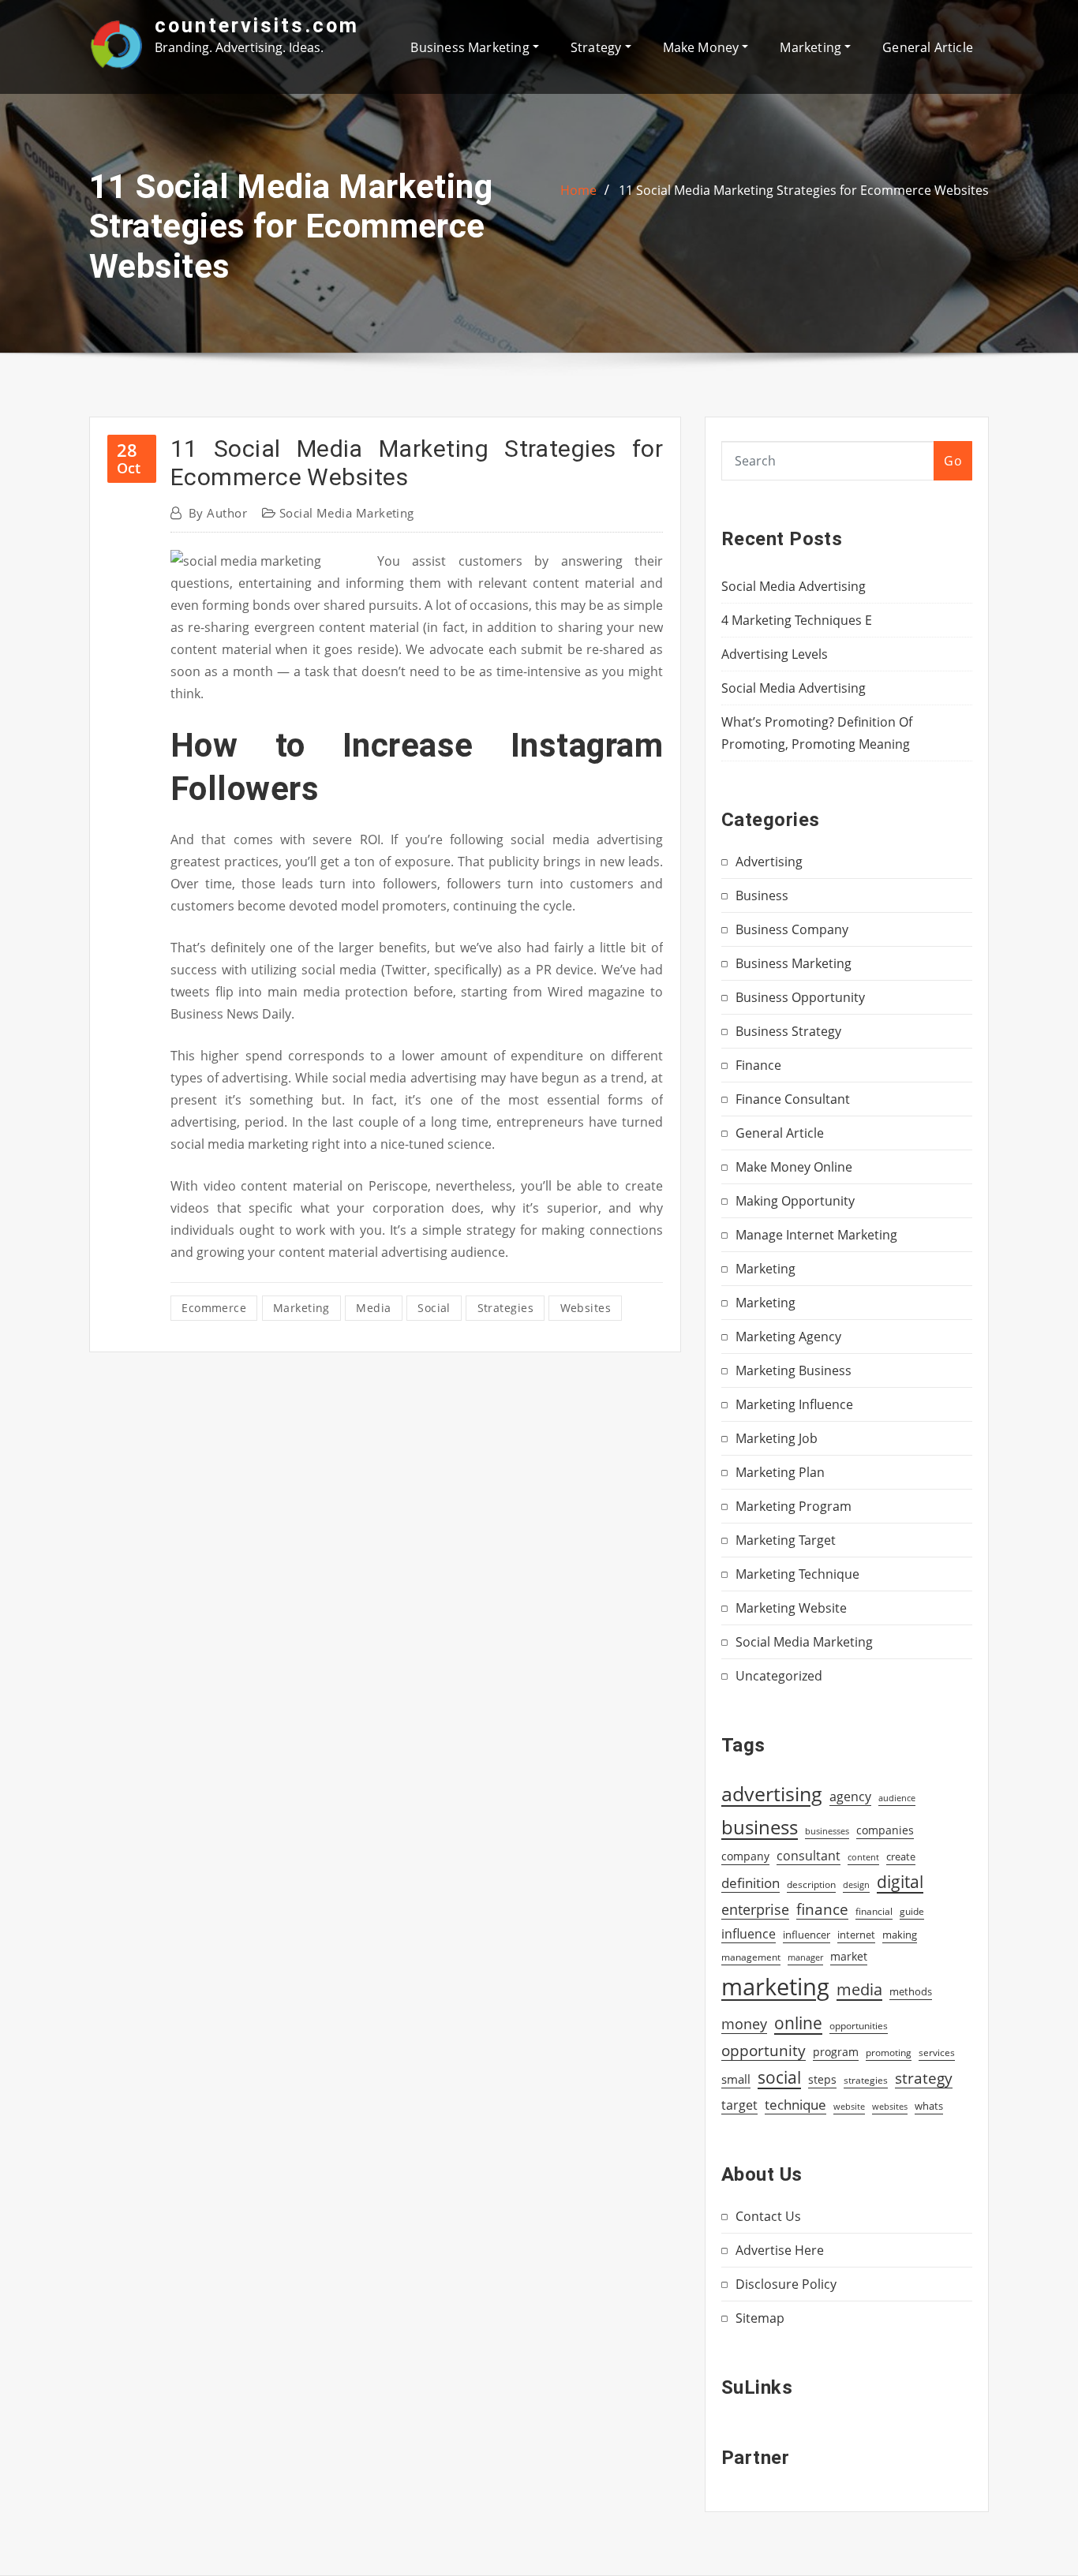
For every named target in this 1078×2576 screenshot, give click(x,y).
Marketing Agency (788, 1337)
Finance (758, 1065)
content (863, 1857)
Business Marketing (471, 47)
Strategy (598, 47)
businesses (827, 1831)
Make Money (703, 47)
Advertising (769, 862)
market (849, 1956)
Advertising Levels (775, 654)
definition (750, 1883)
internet (856, 1935)
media (373, 1308)
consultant (808, 1856)
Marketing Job (777, 1438)
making (900, 1935)
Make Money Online (794, 1167)
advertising (772, 1793)
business (760, 1827)
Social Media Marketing (347, 513)
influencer (807, 1935)
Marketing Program (794, 1506)
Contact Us (768, 2216)
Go (953, 461)
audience (897, 1798)
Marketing (812, 47)
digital (900, 1881)
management (751, 1957)
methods (911, 1991)
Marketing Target (786, 1540)
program (836, 2052)
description (811, 1884)
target (739, 2105)
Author (218, 513)
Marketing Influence (794, 1404)
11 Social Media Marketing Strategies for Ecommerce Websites (804, 190)
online (798, 2023)
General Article (928, 47)
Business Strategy (788, 1031)
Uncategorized (779, 1676)
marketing (301, 1308)
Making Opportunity (795, 1201)
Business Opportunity (800, 997)
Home (578, 190)
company (745, 1856)
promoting (889, 2053)
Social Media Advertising (794, 586)
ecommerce (214, 1308)
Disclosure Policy (786, 2284)
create (901, 1856)
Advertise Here (780, 2250)
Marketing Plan (780, 1472)
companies (885, 1830)
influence (749, 1934)
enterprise (755, 1909)
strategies (506, 1308)
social (434, 1308)
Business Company (792, 929)
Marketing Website (791, 1608)
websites (586, 1308)
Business (762, 895)
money (744, 2024)
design (856, 1884)
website (849, 2107)
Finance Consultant (793, 1099)
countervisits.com (257, 25)
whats (929, 2106)
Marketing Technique (797, 1574)
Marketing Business (794, 1370)
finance (822, 1909)
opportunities (859, 2025)
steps (822, 2079)
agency (850, 1796)
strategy (924, 2078)
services (937, 2053)
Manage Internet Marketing (816, 1235)
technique (795, 2104)
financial (874, 1911)
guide (912, 1911)
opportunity (764, 2050)
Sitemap (760, 2318)
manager (805, 1957)
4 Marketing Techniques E (797, 620)
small (736, 2079)
